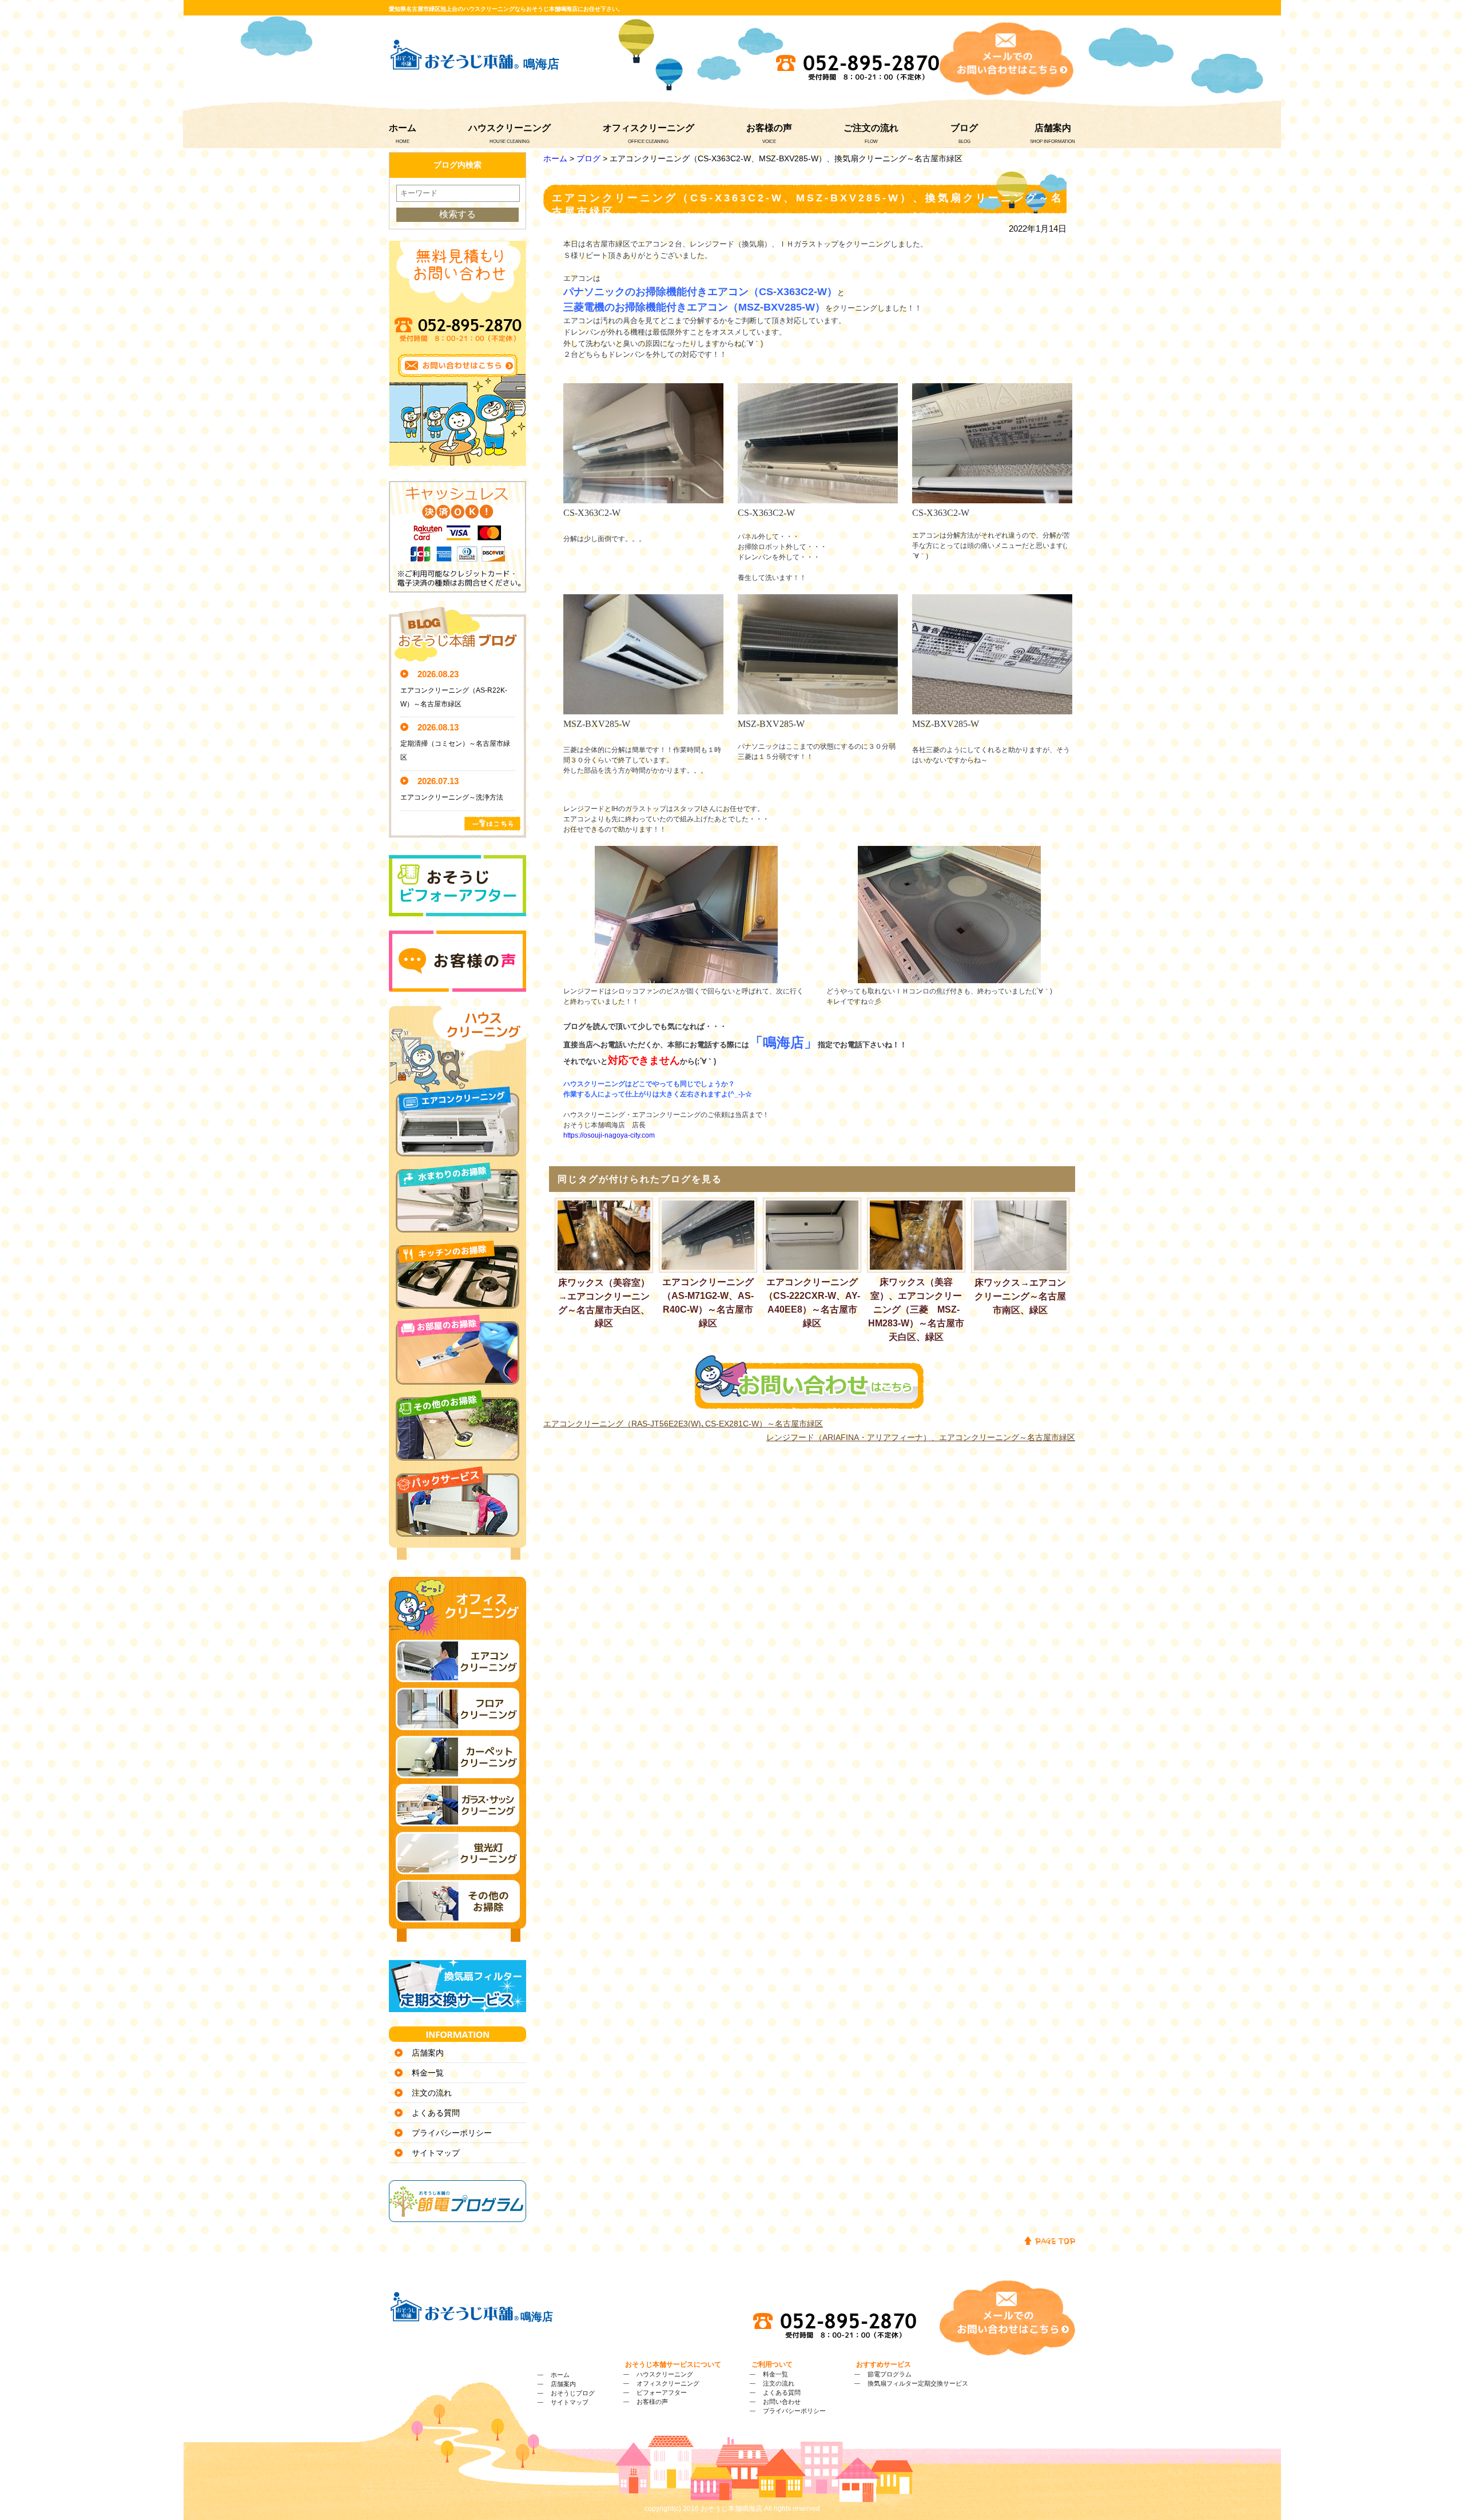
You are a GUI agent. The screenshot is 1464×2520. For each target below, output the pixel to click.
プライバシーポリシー (452, 2133)
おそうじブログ (573, 2393)
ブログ (964, 128)
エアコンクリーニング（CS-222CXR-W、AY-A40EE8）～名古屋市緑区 (812, 1302)
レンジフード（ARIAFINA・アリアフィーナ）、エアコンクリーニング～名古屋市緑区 (921, 1437)
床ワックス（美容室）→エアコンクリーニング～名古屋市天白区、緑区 (604, 1303)
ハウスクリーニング (510, 128)
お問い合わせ (782, 2402)
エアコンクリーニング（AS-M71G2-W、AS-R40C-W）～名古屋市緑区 (708, 1302)
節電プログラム (890, 2374)
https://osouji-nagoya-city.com (609, 1135)
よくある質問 (436, 2113)
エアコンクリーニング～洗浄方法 (452, 797)
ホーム (403, 128)
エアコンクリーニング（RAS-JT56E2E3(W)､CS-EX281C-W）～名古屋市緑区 (683, 1424)
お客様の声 (769, 128)
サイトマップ (436, 2153)
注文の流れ (432, 2093)
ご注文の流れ (871, 128)
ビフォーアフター (662, 2392)
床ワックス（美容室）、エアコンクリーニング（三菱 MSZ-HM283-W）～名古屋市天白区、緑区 (916, 1309)
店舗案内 (1053, 128)
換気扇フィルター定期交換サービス (918, 2383)
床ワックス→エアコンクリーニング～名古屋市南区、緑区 (1020, 1296)
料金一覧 (428, 2073)
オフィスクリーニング (649, 128)
